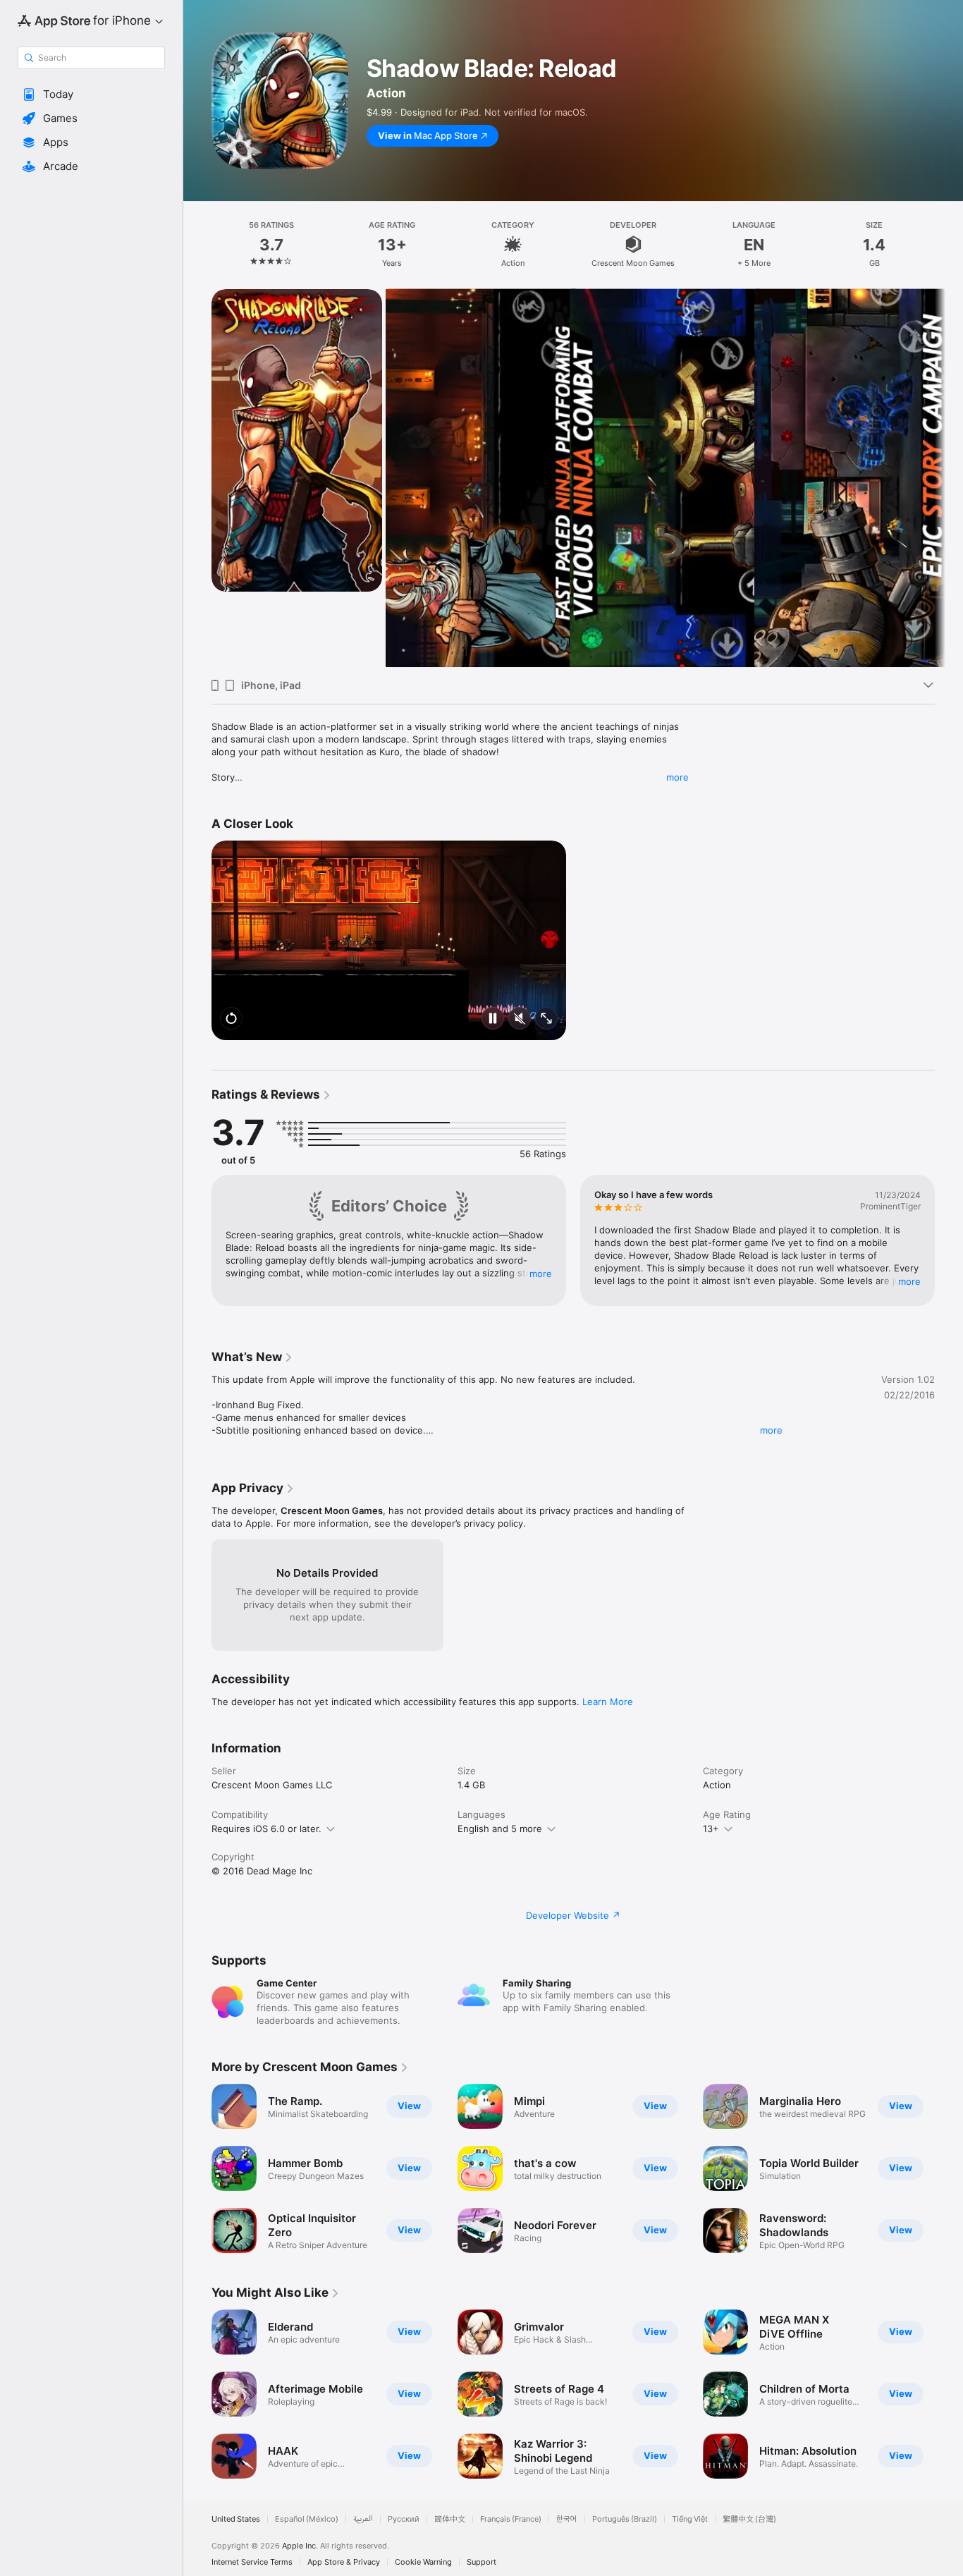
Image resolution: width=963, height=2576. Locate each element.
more (677, 777)
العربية (363, 2519)
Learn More (608, 1702)
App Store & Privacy (344, 2562)
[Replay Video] (231, 1019)
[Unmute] (520, 1019)
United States (236, 2519)
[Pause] (493, 1019)
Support (481, 2562)
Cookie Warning (423, 2562)
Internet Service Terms (252, 2562)
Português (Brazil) (625, 2519)
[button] (91, 94)
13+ (711, 1829)
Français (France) (511, 2519)
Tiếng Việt (690, 2519)
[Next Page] (949, 478)
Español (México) (307, 2519)
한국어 (567, 2519)
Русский (404, 2519)
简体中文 (450, 2519)
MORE (541, 1274)
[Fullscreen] (546, 1019)
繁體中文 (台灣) (749, 2519)
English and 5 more (500, 1829)
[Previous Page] (197, 478)
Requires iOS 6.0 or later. (266, 1829)
